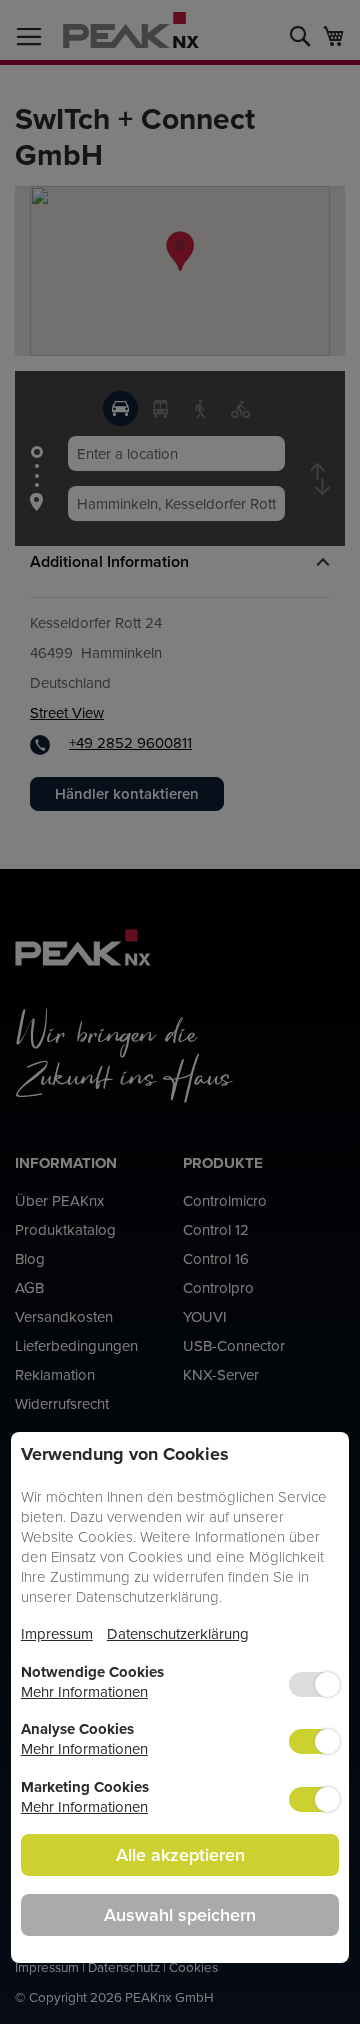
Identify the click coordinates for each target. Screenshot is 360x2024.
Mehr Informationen (84, 1691)
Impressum (57, 1633)
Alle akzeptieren (180, 1854)
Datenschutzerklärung (178, 1633)
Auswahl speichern (180, 1914)
